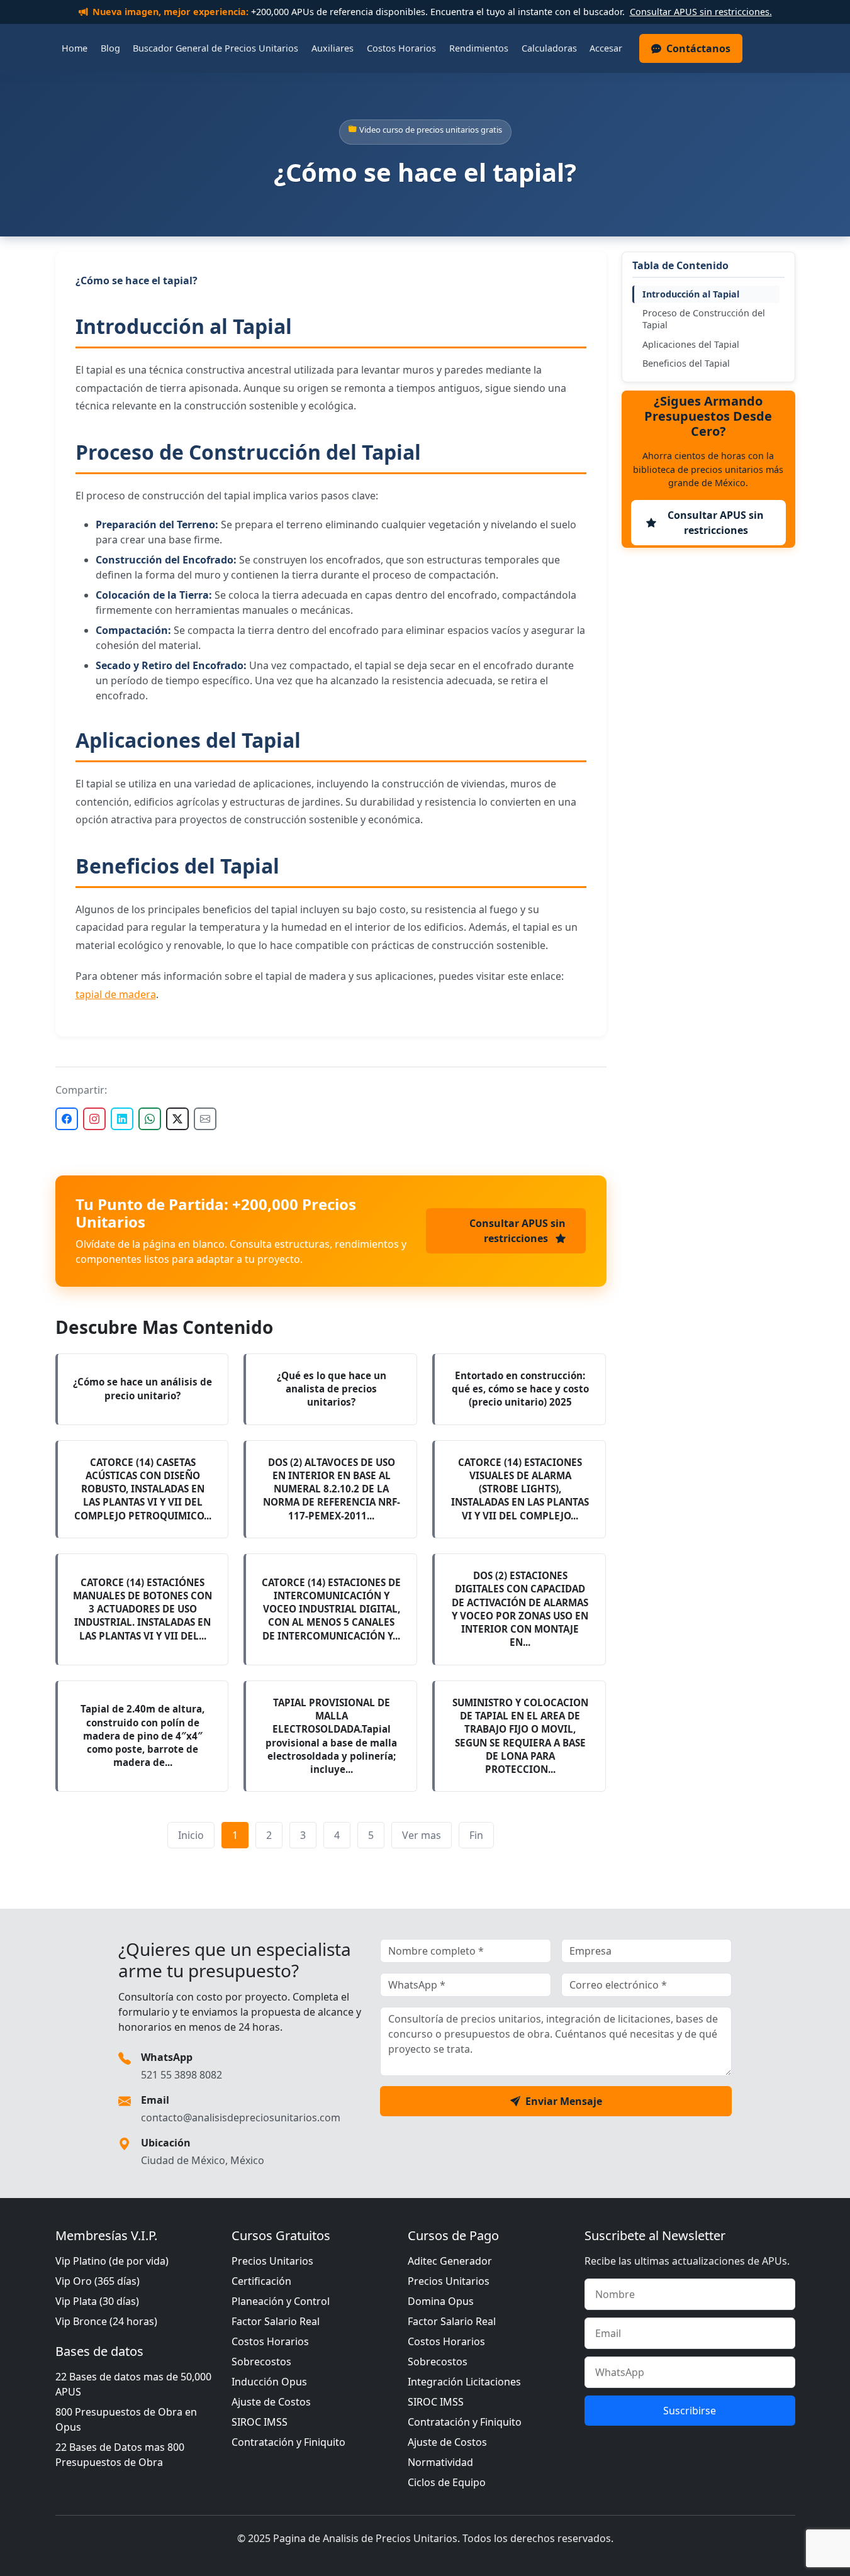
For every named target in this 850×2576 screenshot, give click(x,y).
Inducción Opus (269, 2382)
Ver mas (422, 1835)
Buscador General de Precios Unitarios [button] (215, 48)
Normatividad (440, 2462)
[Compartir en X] (177, 1119)
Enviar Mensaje (564, 2101)
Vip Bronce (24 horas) (106, 2321)
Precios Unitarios (272, 2261)
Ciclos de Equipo (447, 2482)
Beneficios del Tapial (686, 363)
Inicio (191, 1835)
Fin (476, 1835)
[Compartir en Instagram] (94, 1119)
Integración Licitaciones (464, 2382)
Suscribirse (690, 2411)
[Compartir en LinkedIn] (122, 1119)
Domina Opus (441, 2301)
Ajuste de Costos (271, 2402)
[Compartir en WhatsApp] (150, 1119)
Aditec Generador (450, 2261)
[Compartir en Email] (205, 1119)
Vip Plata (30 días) (97, 2301)
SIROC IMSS (260, 2422)
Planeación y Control (281, 2301)
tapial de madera (116, 994)
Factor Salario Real (276, 2321)
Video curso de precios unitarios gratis (431, 130)
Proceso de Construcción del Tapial (704, 319)
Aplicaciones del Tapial (691, 344)
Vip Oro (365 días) (98, 2281)
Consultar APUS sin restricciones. (701, 12)
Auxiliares (333, 48)
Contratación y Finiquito (288, 2442)
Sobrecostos (261, 2362)
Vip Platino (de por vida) (112, 2261)
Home (75, 48)
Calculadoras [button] (549, 48)
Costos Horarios (401, 48)
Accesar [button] (606, 48)
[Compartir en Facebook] (67, 1119)
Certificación (261, 2281)
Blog (110, 48)
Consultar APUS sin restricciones (517, 1231)
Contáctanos (698, 48)
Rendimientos (479, 48)
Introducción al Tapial (691, 294)
